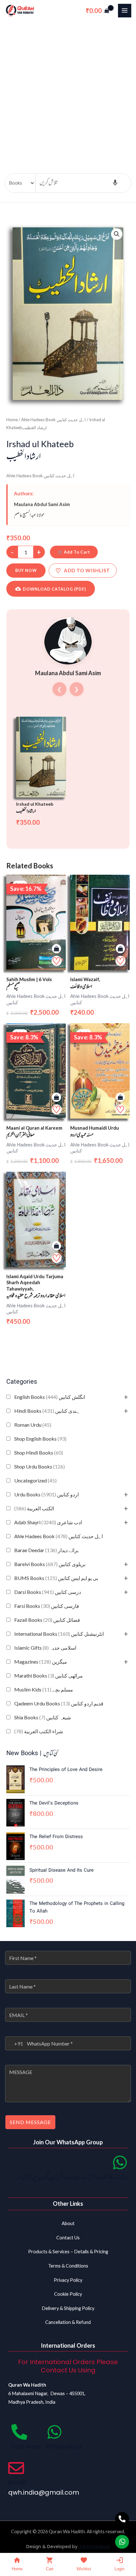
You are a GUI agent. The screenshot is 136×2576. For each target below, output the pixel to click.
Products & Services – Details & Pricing (68, 2252)
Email (17, 2483)
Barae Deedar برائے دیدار (46, 1550)
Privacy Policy (68, 2280)
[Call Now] (19, 2432)
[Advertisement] (68, 92)
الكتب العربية (34, 1508)
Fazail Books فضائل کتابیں (47, 1620)
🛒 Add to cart (74, 552)
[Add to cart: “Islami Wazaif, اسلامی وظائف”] (120, 949)
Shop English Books (40, 1439)
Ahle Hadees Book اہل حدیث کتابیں (59, 1536)
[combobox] (14, 2043)
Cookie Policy (68, 2294)
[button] (117, 234)
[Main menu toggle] (125, 10)
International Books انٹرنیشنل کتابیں (59, 1634)
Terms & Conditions (68, 2266)
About (68, 2223)
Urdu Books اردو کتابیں (46, 1494)
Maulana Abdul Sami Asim (42, 504)
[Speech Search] (115, 183)
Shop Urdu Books (40, 1466)
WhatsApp (64, 2446)
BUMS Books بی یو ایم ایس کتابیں (56, 1578)
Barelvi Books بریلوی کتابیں (50, 1564)
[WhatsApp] (54, 2432)
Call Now (26, 2446)
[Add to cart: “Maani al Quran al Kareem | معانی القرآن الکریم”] (56, 1098)
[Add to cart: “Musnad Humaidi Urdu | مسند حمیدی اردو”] (120, 1098)
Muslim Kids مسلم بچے (44, 1689)
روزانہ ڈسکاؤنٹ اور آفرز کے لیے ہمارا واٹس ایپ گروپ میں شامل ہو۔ (72, 2178)
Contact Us (68, 2238)
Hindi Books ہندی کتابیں (47, 1411)
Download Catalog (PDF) (54, 589)
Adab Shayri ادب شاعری (48, 1522)
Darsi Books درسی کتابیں (48, 1592)
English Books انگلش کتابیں (50, 1397)
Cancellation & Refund (68, 2322)
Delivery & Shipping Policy (68, 2308)
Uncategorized (35, 1480)
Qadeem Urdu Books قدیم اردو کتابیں (59, 1703)
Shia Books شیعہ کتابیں (43, 1717)
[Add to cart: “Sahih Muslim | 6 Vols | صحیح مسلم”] (56, 949)
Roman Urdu (33, 1425)
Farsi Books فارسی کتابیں (47, 1606)
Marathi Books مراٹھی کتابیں (49, 1675)
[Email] (16, 2468)
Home (12, 420)
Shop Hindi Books (39, 1453)
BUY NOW (26, 570)
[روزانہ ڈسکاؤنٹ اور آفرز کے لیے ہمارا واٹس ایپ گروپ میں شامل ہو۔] (120, 2162)
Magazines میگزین (41, 1662)
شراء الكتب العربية (39, 1731)
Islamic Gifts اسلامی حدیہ (45, 1648)
